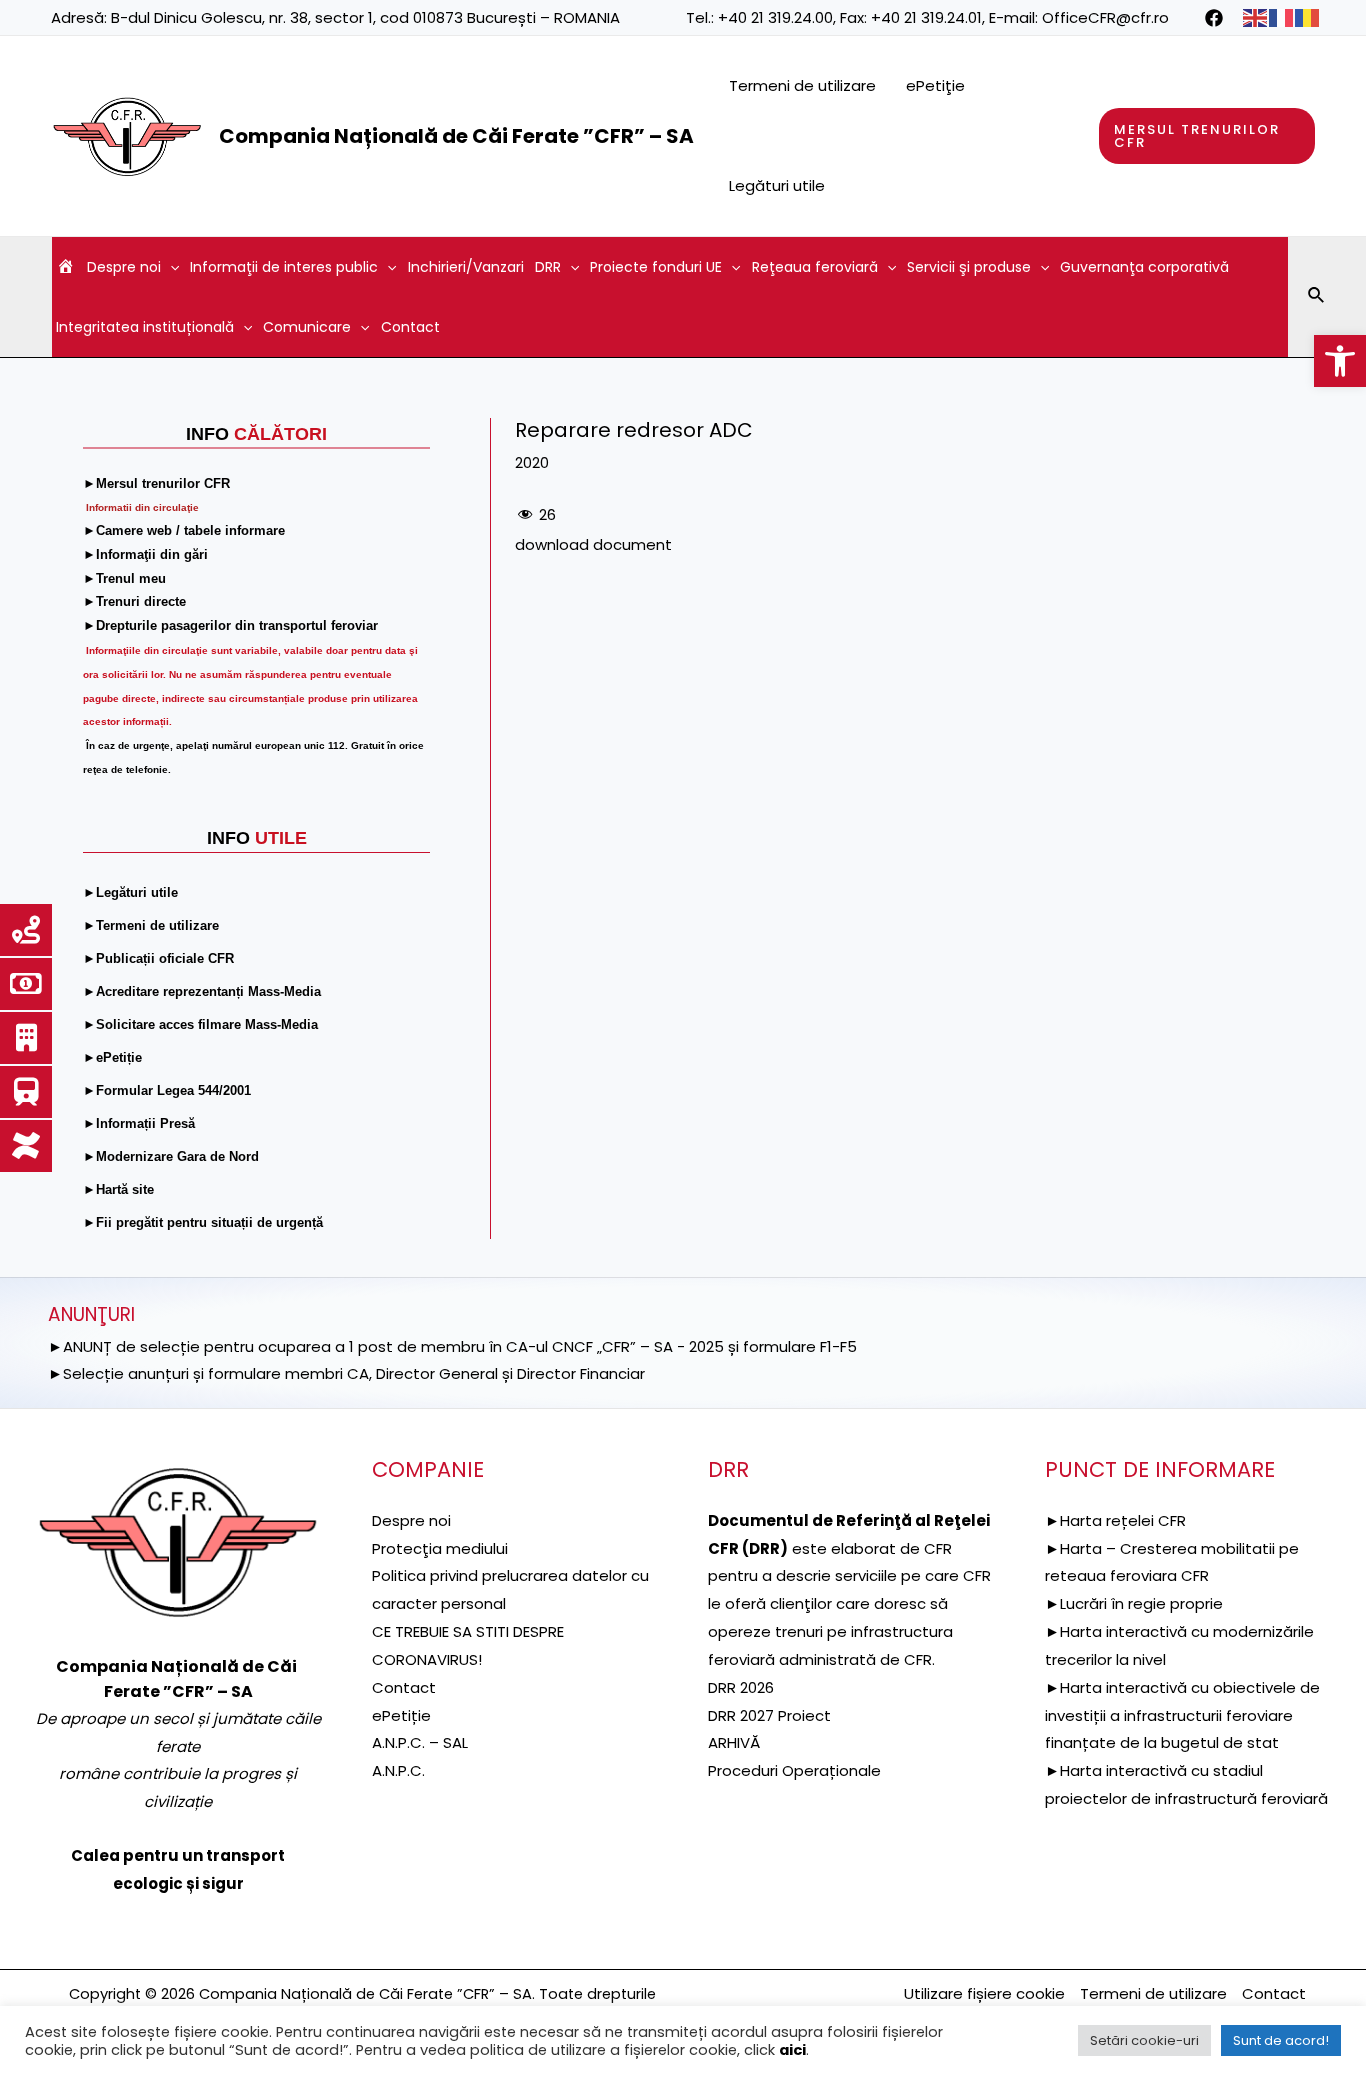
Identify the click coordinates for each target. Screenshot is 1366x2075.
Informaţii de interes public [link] (284, 267)
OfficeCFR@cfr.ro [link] (1105, 17)
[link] (1340, 361)
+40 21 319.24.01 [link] (926, 17)
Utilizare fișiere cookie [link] (984, 1993)
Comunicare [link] (307, 327)
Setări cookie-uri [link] (1144, 2040)
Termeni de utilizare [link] (802, 85)
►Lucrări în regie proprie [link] (1134, 1603)
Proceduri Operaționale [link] (794, 1770)
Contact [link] (410, 327)
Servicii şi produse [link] (969, 267)
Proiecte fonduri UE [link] (656, 267)
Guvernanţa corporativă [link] (1144, 267)
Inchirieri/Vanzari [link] (466, 267)
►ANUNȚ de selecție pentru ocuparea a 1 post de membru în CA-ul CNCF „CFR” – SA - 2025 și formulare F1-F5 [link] (452, 1346)
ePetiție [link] (401, 1715)
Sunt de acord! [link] (1281, 2040)
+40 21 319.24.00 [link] (775, 17)
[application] (170, 267)
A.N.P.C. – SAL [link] (420, 1742)
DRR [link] (548, 267)
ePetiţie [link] (935, 85)
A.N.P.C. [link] (398, 1770)
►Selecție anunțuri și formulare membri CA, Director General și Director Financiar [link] (346, 1373)
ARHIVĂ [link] (734, 1742)
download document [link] (593, 544)
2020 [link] (532, 462)
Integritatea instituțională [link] (145, 327)
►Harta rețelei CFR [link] (1115, 1520)
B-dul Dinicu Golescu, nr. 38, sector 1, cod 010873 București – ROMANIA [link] (365, 17)
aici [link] (792, 2050)
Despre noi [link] (124, 267)
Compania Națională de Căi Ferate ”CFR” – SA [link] (456, 136)
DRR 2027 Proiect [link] (769, 1715)
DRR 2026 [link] (741, 1687)
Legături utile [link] (777, 185)
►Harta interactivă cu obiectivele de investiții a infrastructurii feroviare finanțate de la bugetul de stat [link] (1182, 1715)
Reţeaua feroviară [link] (815, 267)
